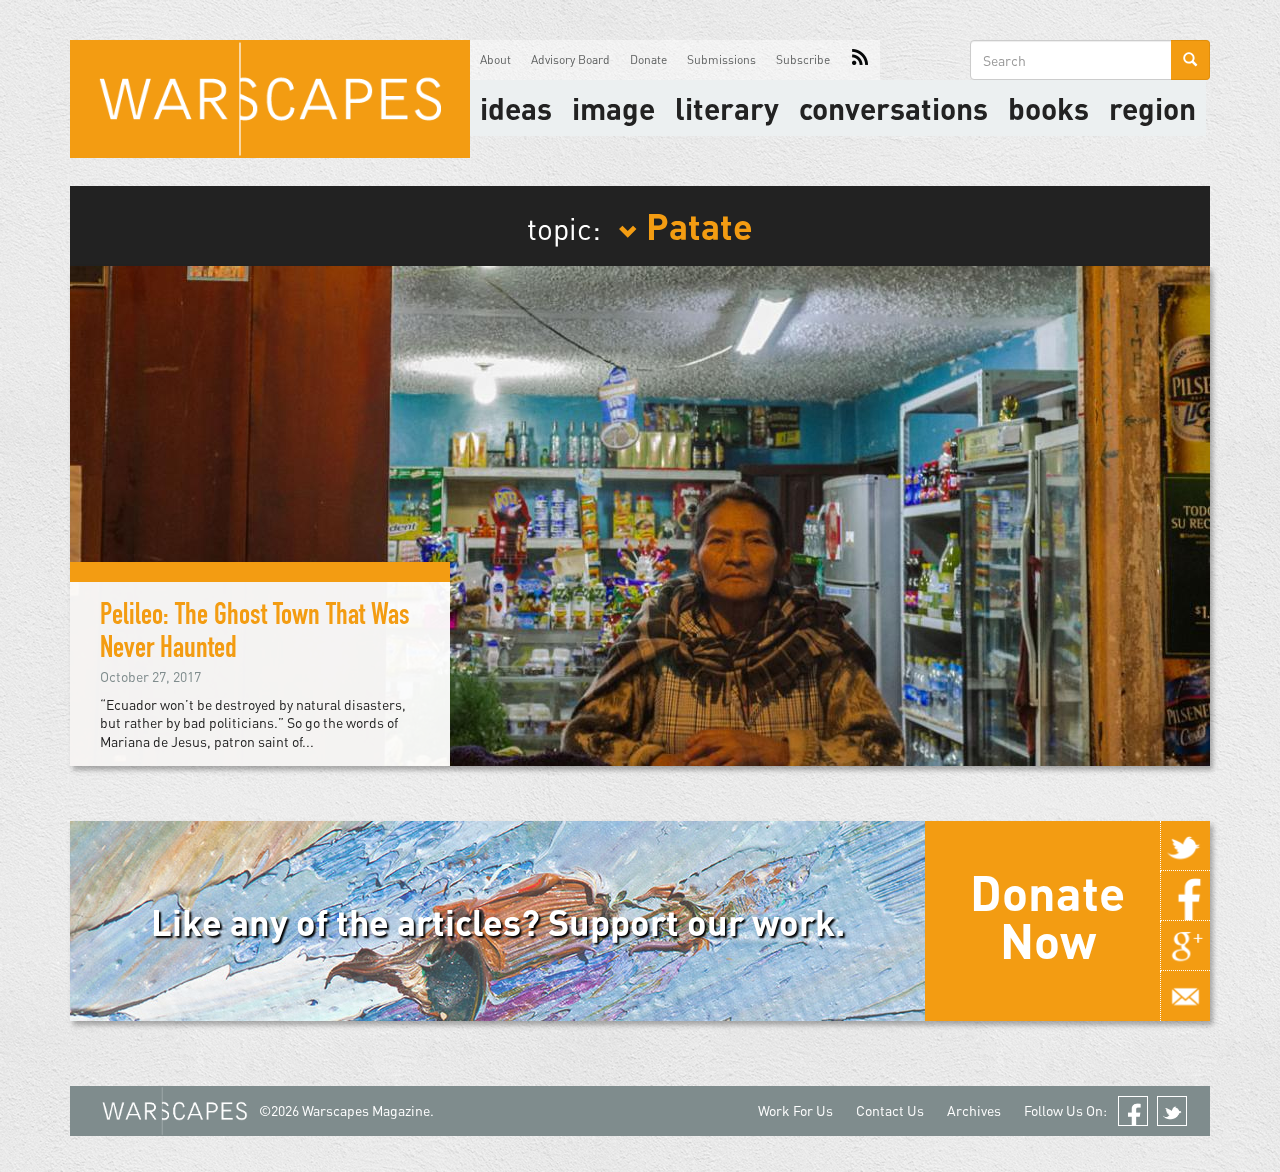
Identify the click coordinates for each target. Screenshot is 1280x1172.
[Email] (1185, 996)
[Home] (270, 99)
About (495, 59)
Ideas (516, 108)
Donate (648, 59)
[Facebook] (1185, 896)
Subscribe (803, 59)
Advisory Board (570, 59)
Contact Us (890, 1110)
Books (1048, 108)
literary (727, 108)
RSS (860, 60)
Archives (974, 1110)
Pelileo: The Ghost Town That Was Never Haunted (255, 634)
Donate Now (1047, 916)
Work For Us (795, 1110)
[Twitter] (1185, 846)
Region (1152, 108)
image (613, 108)
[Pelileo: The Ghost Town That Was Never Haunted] (640, 513)
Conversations (893, 108)
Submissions (721, 59)
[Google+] (1185, 946)
